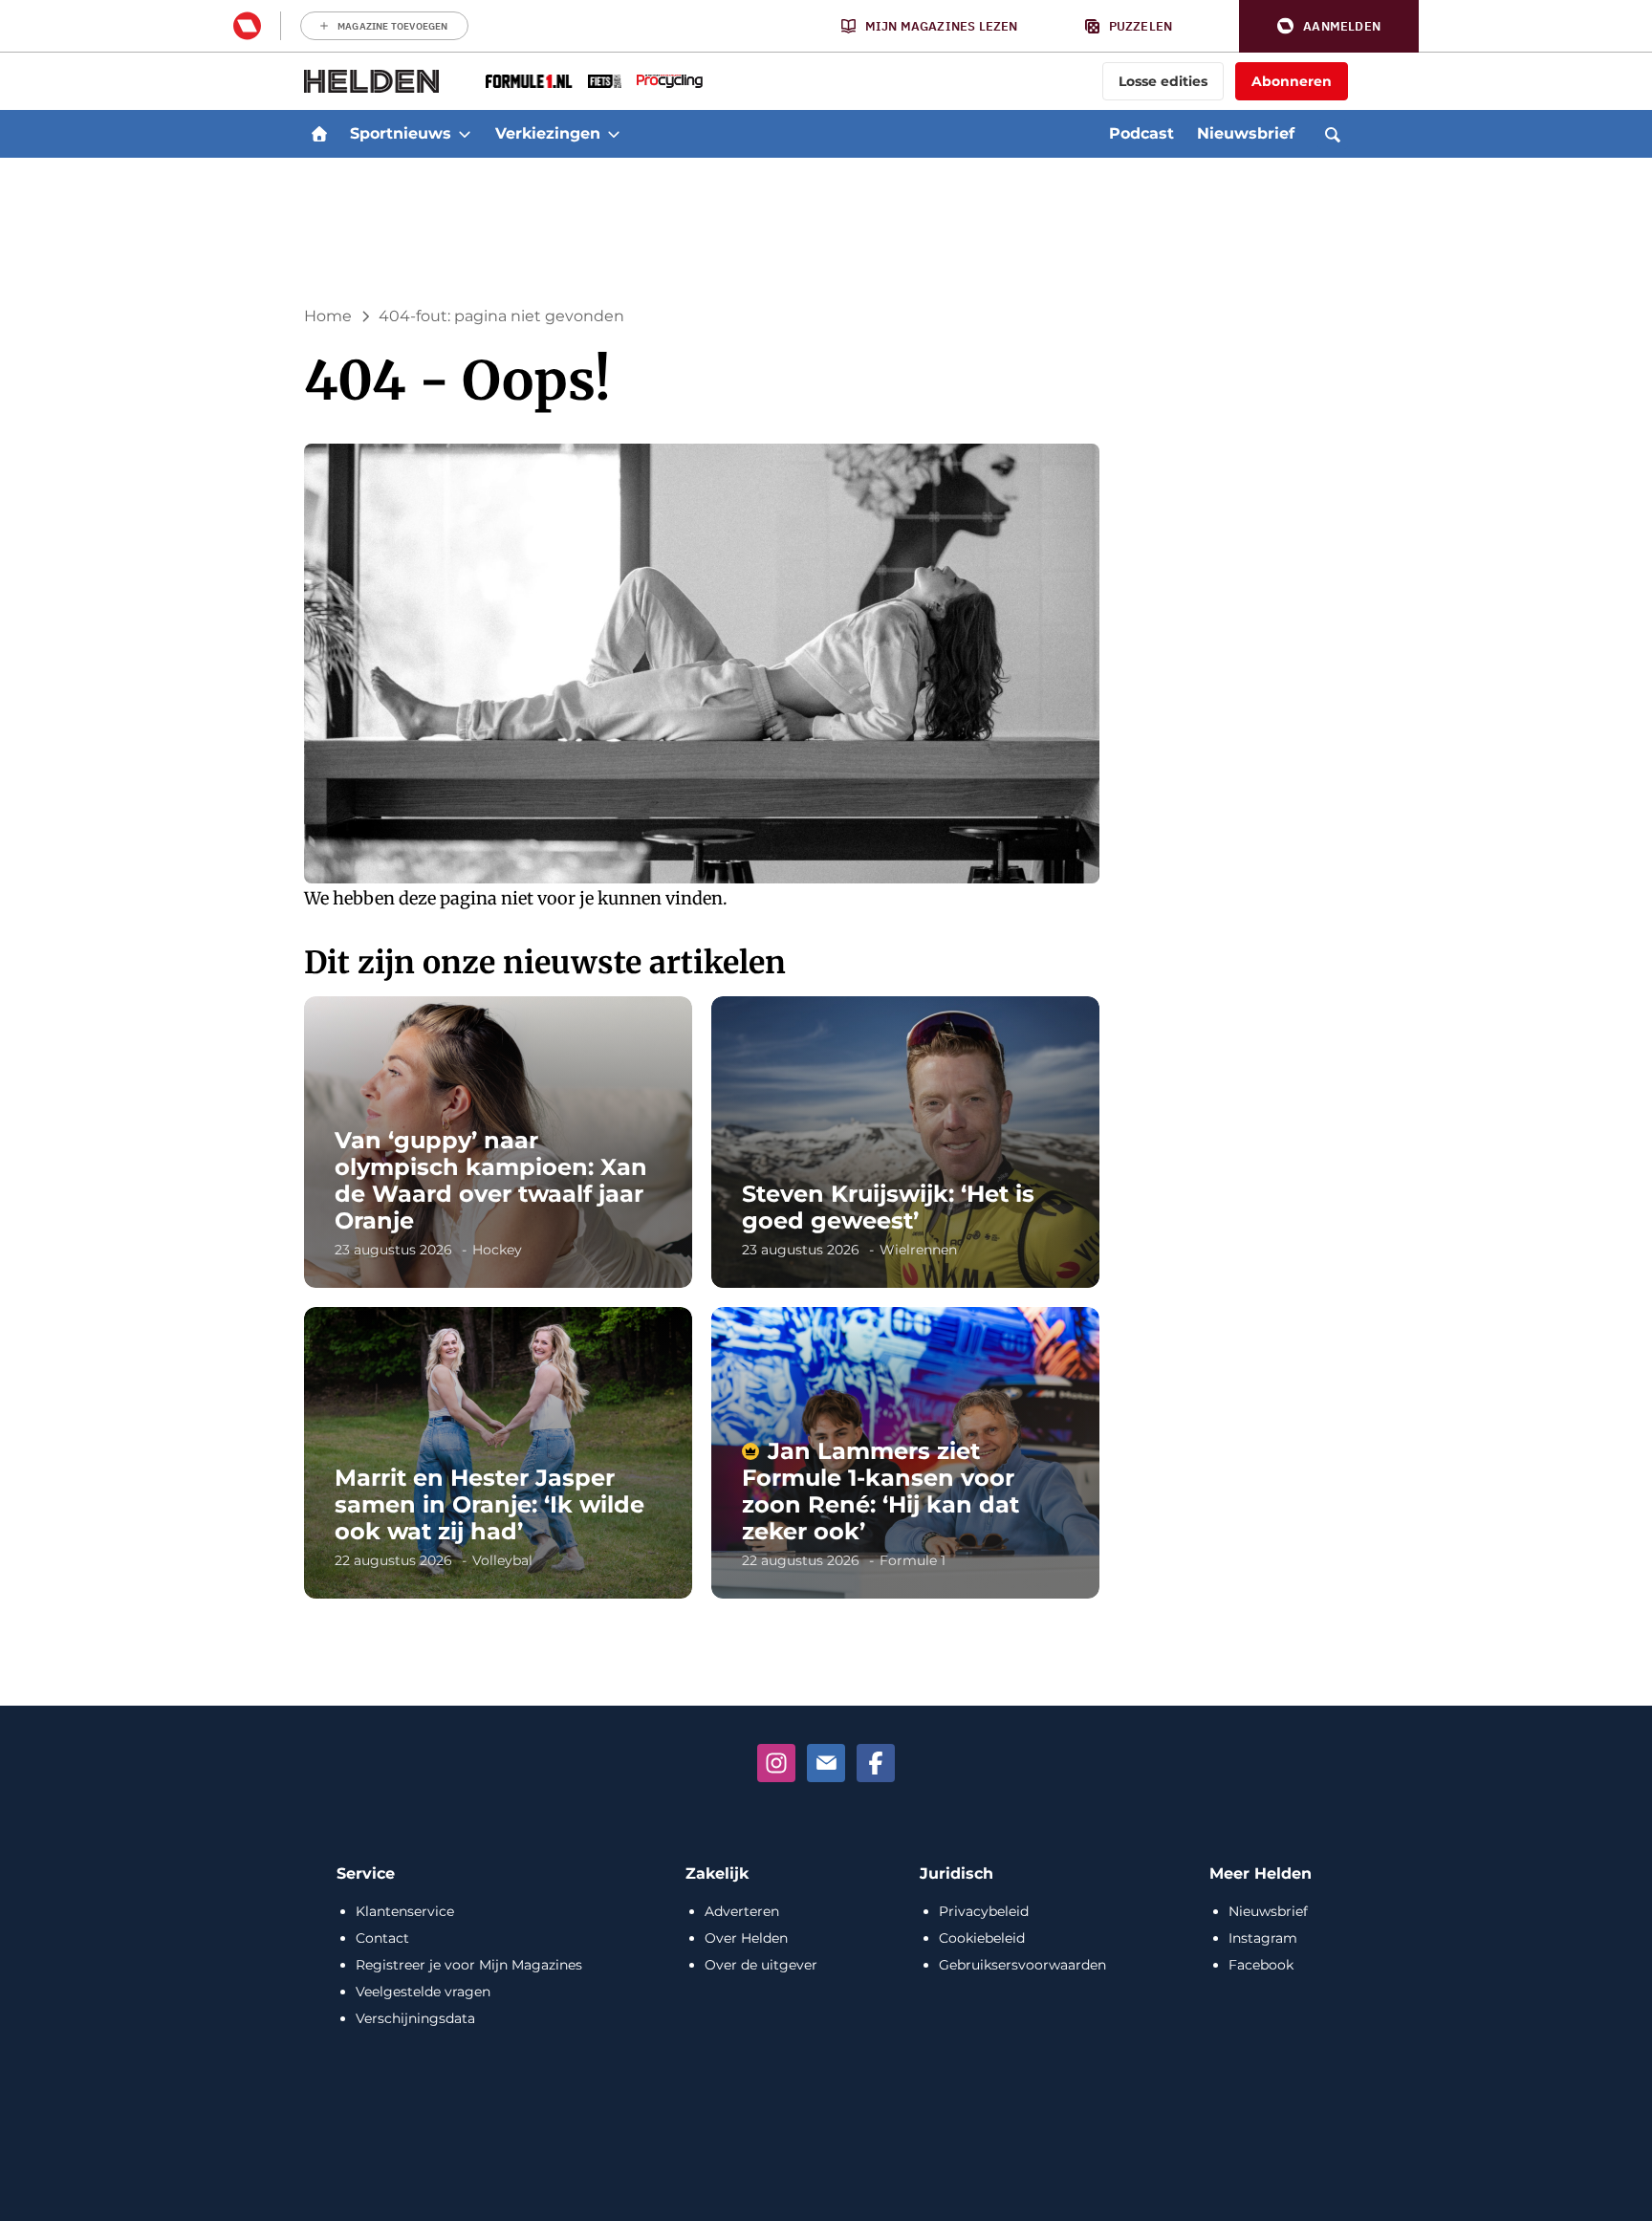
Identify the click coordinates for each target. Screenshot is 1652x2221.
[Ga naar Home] (319, 134)
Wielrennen (918, 1250)
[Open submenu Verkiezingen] (614, 134)
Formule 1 (913, 1560)
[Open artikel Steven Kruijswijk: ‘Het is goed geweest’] (905, 1142)
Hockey (497, 1250)
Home (328, 316)
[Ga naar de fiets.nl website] (605, 81)
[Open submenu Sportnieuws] (465, 134)
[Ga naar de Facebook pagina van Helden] (876, 1763)
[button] (1329, 26)
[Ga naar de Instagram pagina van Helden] (776, 1763)
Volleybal (502, 1560)
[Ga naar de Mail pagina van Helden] (826, 1763)
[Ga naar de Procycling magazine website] (670, 81)
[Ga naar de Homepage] (372, 81)
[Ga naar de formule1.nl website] (529, 81)
